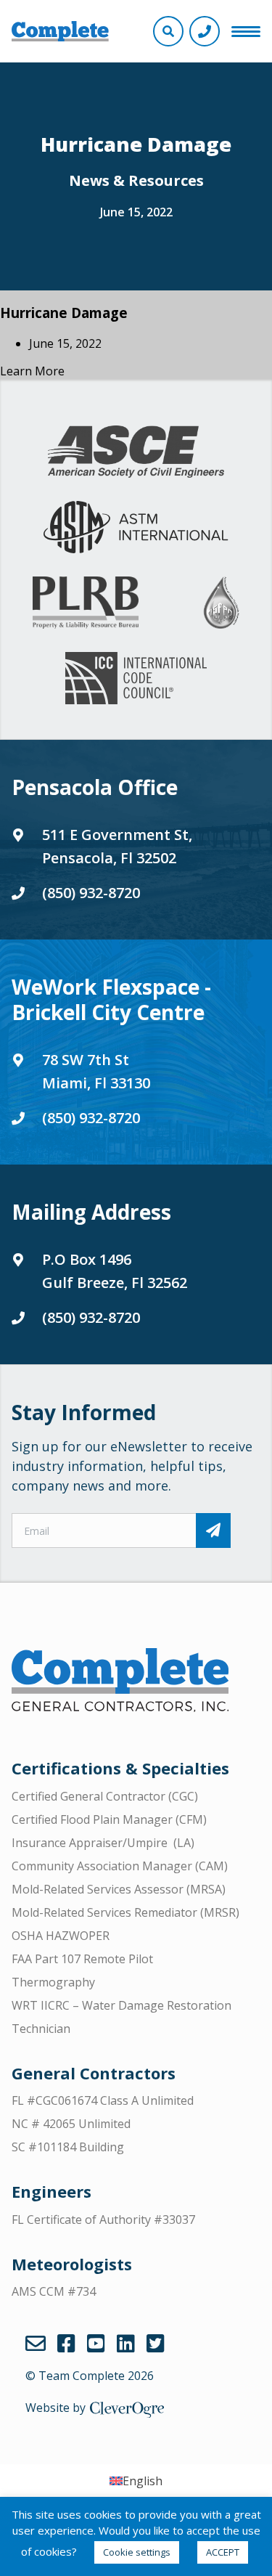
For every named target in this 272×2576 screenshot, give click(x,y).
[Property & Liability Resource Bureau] (86, 603)
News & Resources (136, 180)
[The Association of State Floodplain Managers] (221, 603)
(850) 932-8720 (91, 893)
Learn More (32, 371)
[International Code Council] (136, 678)
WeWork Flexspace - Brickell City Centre (111, 999)
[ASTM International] (136, 527)
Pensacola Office (95, 787)
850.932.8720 (205, 31)
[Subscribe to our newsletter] (213, 1530)
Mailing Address (91, 1212)
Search (168, 31)
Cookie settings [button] (137, 2552)
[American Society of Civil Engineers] (136, 452)
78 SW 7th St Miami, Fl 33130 (96, 1071)
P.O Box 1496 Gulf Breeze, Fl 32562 (115, 1271)
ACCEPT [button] (223, 2552)
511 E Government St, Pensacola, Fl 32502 (117, 846)
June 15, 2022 (136, 212)
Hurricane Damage (64, 313)
